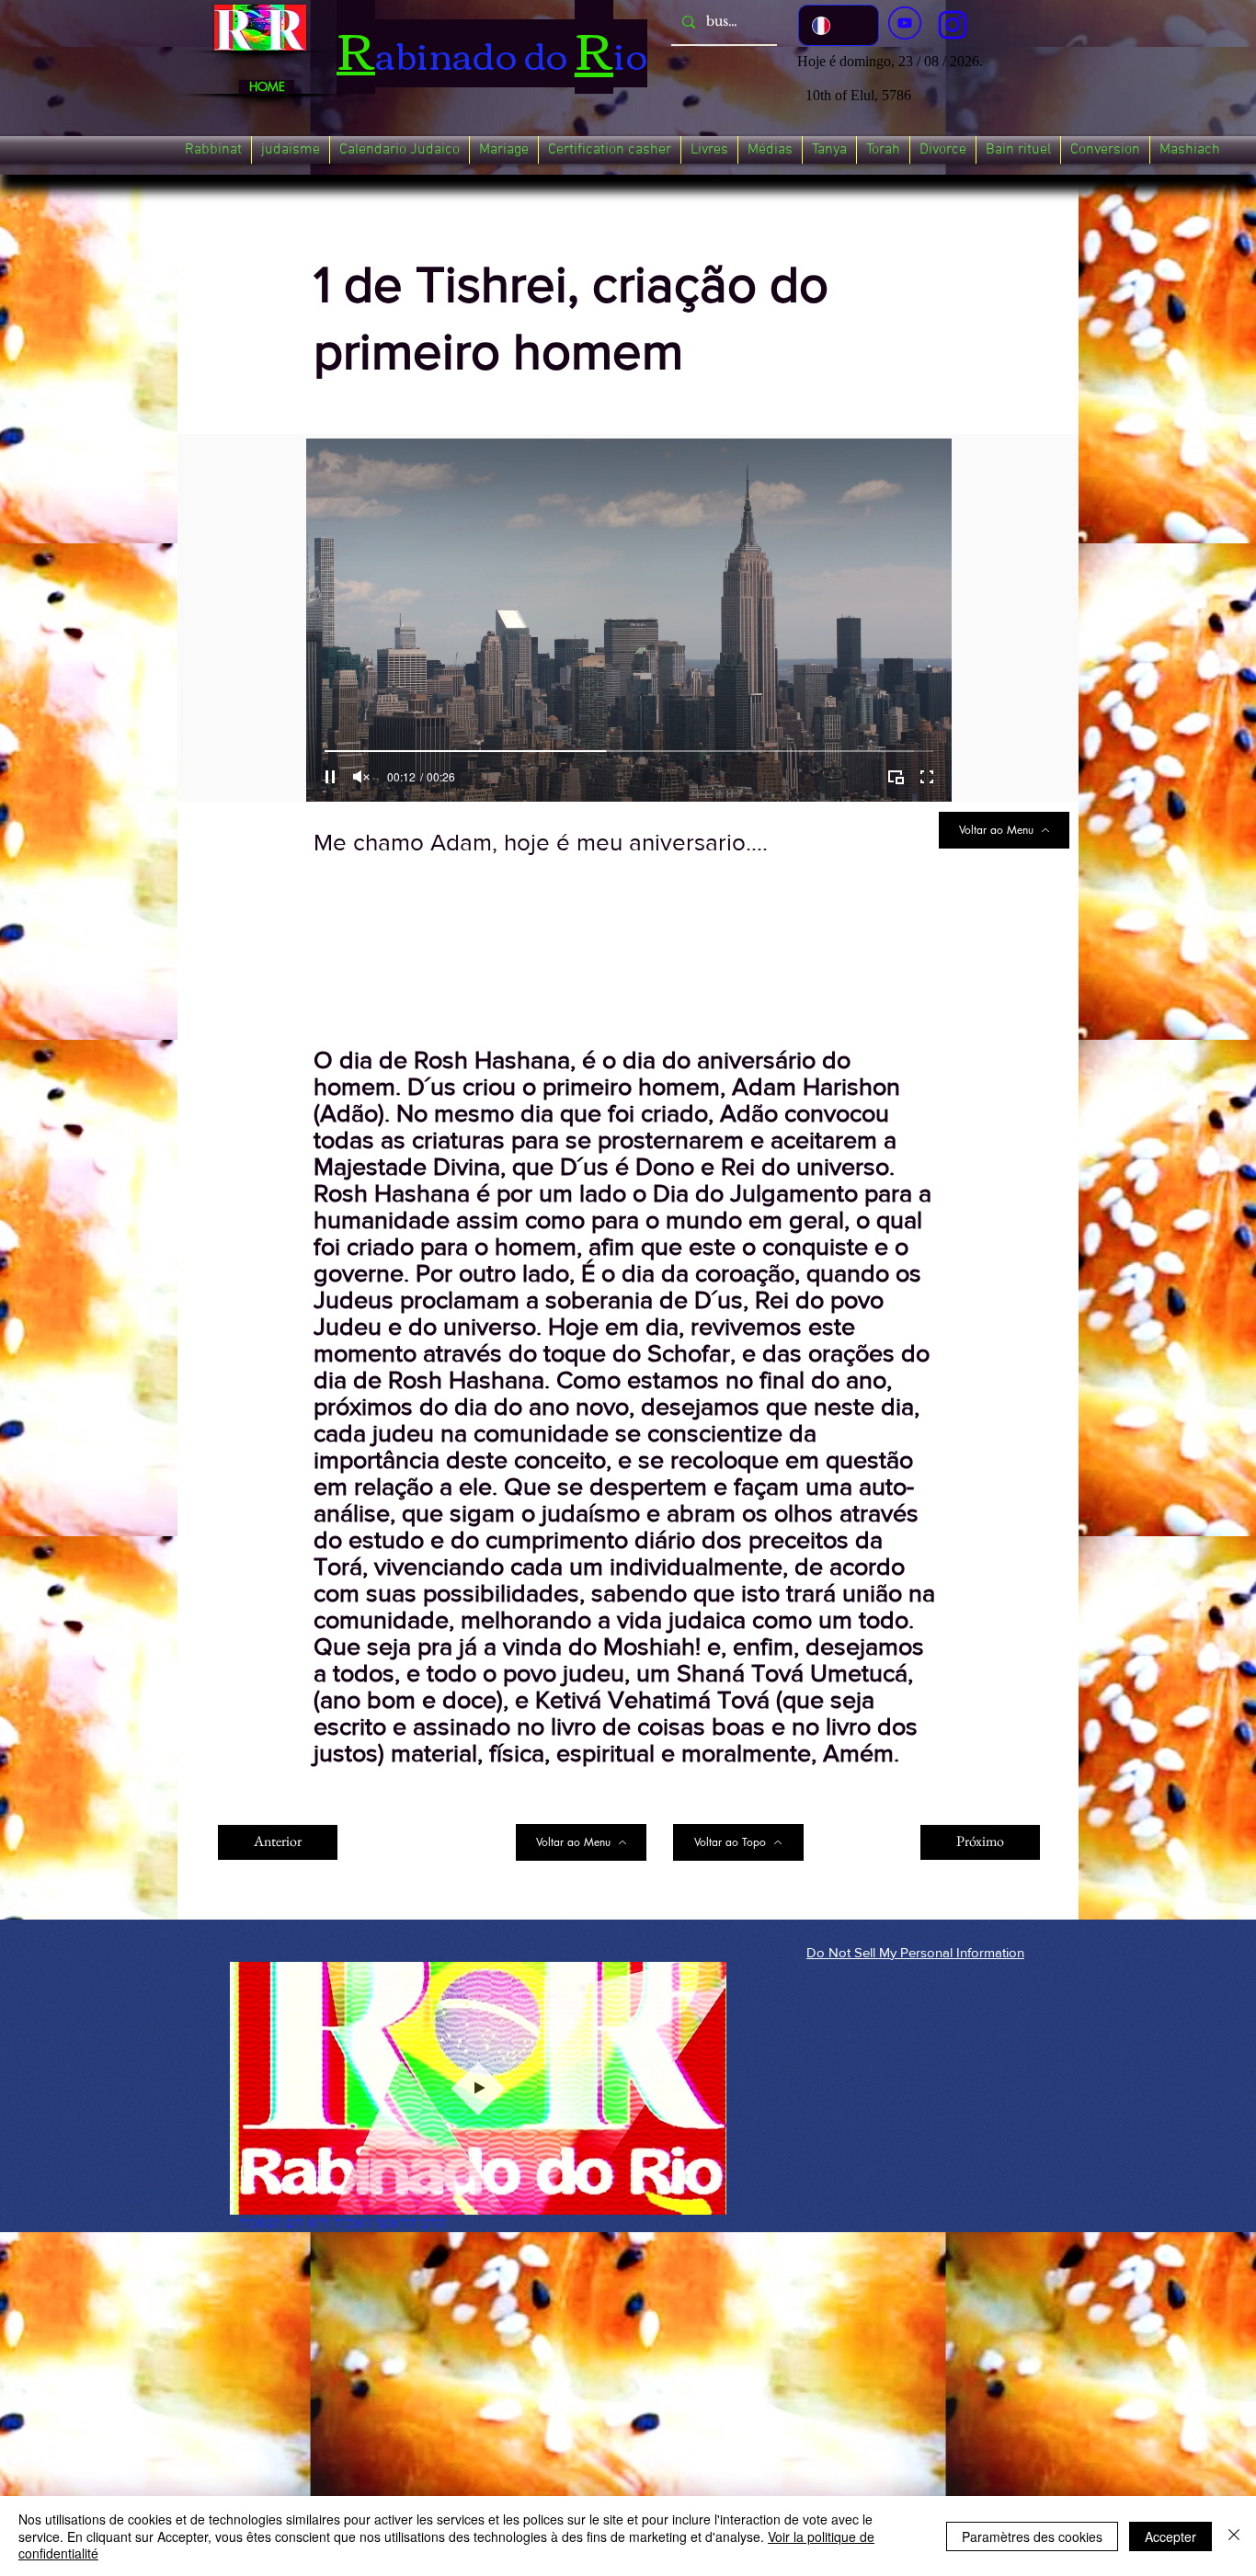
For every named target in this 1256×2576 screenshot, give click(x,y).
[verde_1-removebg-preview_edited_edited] (953, 25)
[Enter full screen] (927, 777)
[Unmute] (361, 777)
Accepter (1170, 2536)
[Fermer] (1234, 2536)
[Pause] (330, 777)
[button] (213, 150)
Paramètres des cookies (1032, 2536)
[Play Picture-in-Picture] (896, 777)
